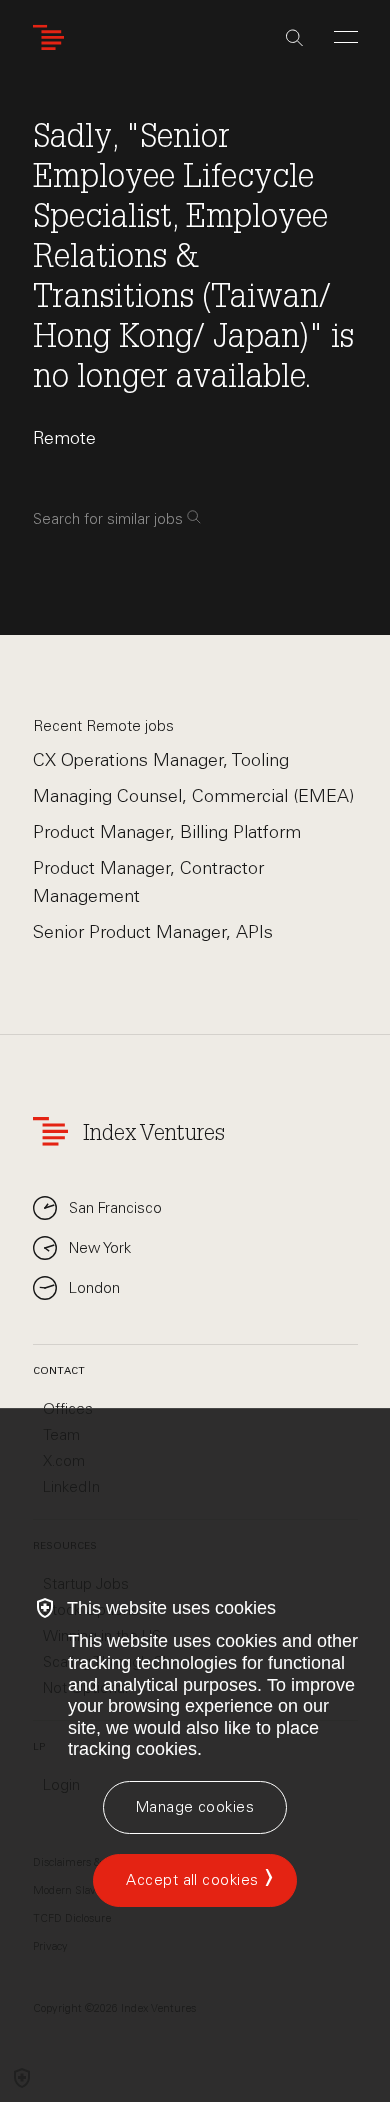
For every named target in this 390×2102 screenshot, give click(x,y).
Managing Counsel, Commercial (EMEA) (193, 796)
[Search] (294, 38)
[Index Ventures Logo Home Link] (53, 37)
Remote (64, 438)
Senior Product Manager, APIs (153, 932)
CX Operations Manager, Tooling (161, 760)
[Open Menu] (346, 37)
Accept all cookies (192, 1880)
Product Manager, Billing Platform (167, 832)
